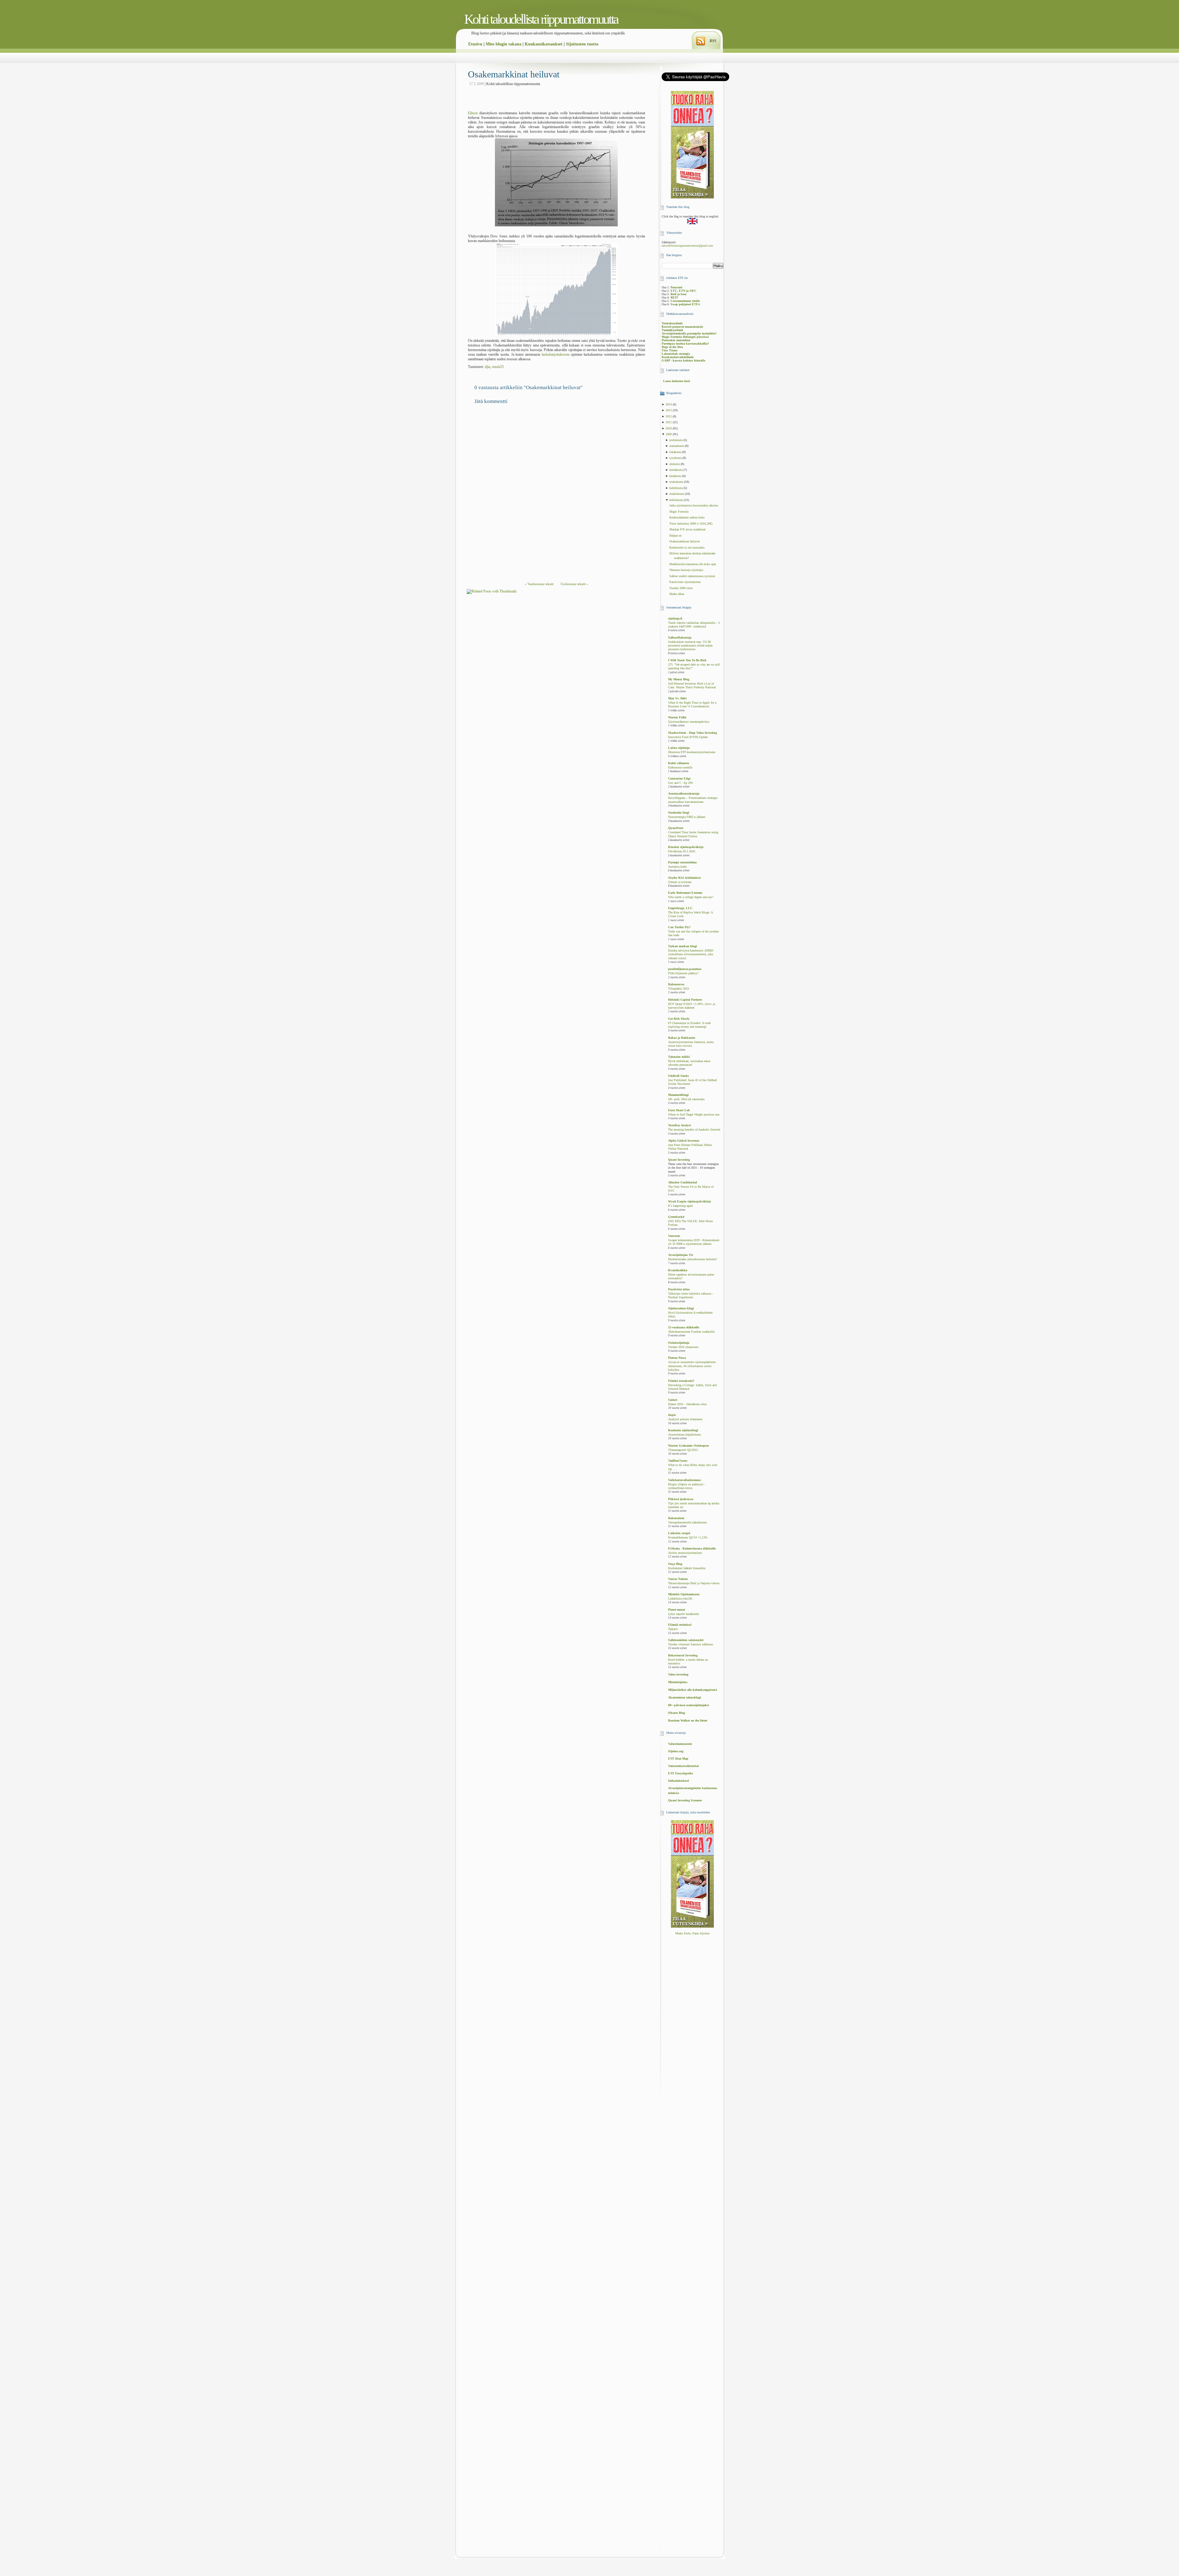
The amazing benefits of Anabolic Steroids (694, 1130)
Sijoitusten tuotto (582, 44)
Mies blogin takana (504, 44)
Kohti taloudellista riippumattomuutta (541, 19)
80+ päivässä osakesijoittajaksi (689, 1705)
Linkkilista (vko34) (680, 1599)
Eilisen (473, 113)
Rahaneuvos (676, 984)
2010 (669, 428)
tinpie (672, 1415)
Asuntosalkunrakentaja (684, 794)
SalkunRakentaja (680, 637)
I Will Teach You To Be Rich (687, 660)
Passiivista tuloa (679, 1289)
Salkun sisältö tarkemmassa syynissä (692, 576)
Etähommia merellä (680, 768)
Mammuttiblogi (678, 1095)
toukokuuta (677, 482)
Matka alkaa (677, 594)
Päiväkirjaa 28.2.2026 (682, 851)
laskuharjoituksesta (555, 354)
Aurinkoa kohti (677, 867)
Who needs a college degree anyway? (691, 897)
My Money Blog (679, 679)
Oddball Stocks (679, 1076)
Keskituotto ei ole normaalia (687, 547)
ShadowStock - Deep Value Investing (693, 733)
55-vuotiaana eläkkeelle (684, 1327)
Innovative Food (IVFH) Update (688, 737)
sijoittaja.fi (675, 618)
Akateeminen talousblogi (685, 1697)
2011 (669, 422)
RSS (713, 41)
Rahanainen (676, 1518)
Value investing (678, 1674)
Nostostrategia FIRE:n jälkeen (687, 817)
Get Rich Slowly (679, 1019)
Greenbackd (676, 1217)
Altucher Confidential (683, 1182)
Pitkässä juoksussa (681, 1499)
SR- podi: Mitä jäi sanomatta (686, 1099)
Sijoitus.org (676, 1751)
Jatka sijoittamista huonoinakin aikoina (694, 505)
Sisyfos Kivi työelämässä (684, 878)
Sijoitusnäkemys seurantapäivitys (689, 722)
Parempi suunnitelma (682, 862)
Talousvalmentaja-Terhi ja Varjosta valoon (694, 1583)
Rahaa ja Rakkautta (682, 1038)
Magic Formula (679, 512)
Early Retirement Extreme (685, 893)
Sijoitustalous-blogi (681, 1308)
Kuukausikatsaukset (544, 44)
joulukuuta (676, 440)
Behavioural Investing (683, 1655)
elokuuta (675, 464)
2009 (669, 434)
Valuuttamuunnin (680, 1744)
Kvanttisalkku (678, 1270)
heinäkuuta (676, 470)
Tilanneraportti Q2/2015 (683, 1450)
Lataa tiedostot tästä (677, 381)
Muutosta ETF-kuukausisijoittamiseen (692, 752)
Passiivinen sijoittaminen (685, 582)
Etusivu (475, 44)
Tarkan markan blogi (683, 946)
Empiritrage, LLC (680, 908)
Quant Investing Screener (685, 1800)
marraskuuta (677, 446)
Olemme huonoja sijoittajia (686, 570)
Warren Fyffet (677, 717)
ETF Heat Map (678, 1759)
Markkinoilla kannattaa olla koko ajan (693, 564)
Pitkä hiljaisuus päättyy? (683, 973)
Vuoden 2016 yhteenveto (683, 1347)
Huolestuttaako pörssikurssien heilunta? (693, 1259)
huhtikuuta (676, 488)
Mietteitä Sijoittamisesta (684, 1594)
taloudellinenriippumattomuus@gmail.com (687, 246)
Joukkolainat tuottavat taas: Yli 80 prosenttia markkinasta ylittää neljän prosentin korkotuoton (690, 646)
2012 (669, 416)
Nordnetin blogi (679, 813)
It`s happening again (681, 1206)
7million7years (678, 1461)
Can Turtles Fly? (679, 927)
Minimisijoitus (678, 1682)
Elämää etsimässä (680, 1625)
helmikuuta (677, 500)
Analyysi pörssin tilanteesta (685, 1419)
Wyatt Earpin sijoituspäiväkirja (689, 1201)
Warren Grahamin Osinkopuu (689, 1446)
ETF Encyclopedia (681, 1773)
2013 (669, 410)
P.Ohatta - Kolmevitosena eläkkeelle (692, 1548)
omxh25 (498, 367)
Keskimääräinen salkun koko (687, 517)
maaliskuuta (677, 494)
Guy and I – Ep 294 (680, 783)
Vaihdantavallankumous (685, 1480)
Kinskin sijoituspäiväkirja (686, 847)
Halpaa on (675, 536)
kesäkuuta (676, 476)
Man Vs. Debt (677, 698)
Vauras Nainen (678, 1579)
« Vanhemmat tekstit (539, 584)
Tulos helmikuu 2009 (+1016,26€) (691, 524)
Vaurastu (674, 1236)
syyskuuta (676, 458)
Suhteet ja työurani (680, 882)
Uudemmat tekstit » (574, 584)
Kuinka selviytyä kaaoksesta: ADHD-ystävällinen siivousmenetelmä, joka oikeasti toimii (691, 954)
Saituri (673, 1400)
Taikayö (673, 1629)
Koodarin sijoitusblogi (683, 1430)
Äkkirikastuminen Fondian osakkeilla (691, 1332)
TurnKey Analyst (679, 1125)
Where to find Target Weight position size (694, 1115)
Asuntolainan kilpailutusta (684, 1435)
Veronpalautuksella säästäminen (687, 1523)
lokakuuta (676, 452)
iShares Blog (677, 1713)
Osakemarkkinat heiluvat (514, 74)
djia (487, 367)
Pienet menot (677, 1610)
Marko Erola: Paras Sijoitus (692, 1933)
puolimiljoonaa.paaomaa (685, 969)
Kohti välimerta (679, 763)
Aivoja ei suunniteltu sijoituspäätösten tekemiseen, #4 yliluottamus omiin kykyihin (692, 1366)
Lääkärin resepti (679, 1533)
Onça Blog (675, 1564)
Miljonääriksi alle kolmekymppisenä (693, 1690)
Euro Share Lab (679, 1110)
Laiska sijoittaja (679, 748)
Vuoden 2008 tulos (681, 588)
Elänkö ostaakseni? (681, 1381)
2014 (669, 404)
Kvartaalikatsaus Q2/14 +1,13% (688, 1538)
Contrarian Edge (679, 778)
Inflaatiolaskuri (679, 1781)
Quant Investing (679, 1160)
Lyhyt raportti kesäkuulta (683, 1614)
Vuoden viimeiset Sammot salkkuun (691, 1644)
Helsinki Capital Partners (685, 1000)
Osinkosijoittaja (679, 1343)
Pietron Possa (677, 1358)
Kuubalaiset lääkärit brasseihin (687, 1568)
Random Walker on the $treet (688, 1720)
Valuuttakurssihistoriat (683, 1766)
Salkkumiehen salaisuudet (686, 1640)
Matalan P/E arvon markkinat (687, 529)
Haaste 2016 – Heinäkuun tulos (687, 1404)
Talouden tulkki (679, 1057)
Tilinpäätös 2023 (679, 989)
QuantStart (676, 828)
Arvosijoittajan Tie (681, 1255)
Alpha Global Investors (684, 1141)
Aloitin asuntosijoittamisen (685, 1553)
